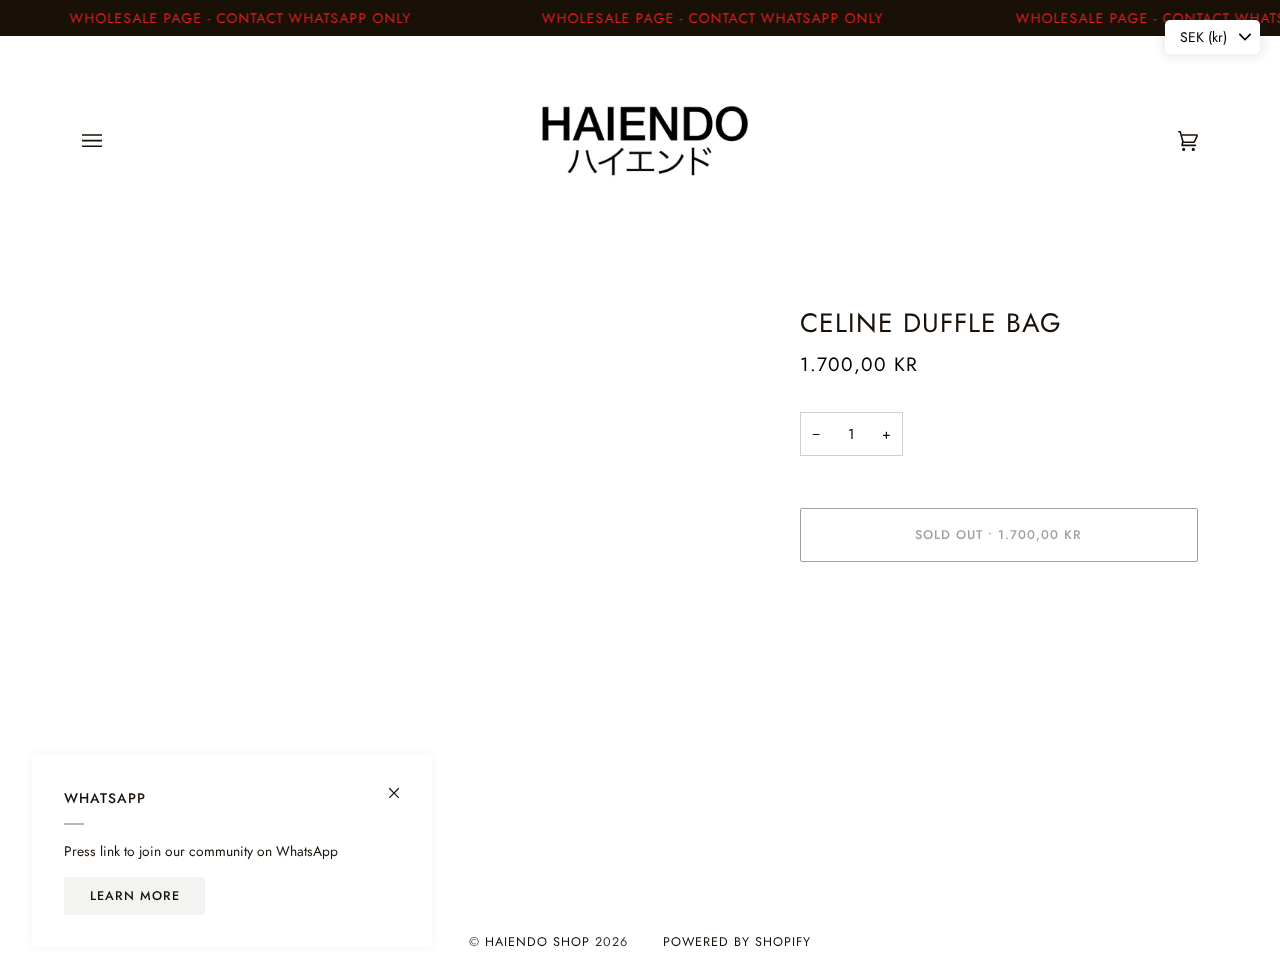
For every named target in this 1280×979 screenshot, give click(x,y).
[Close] (402, 784)
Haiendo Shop (537, 942)
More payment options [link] (867, 656)
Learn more (135, 896)
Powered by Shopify (737, 942)
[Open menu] (112, 141)
